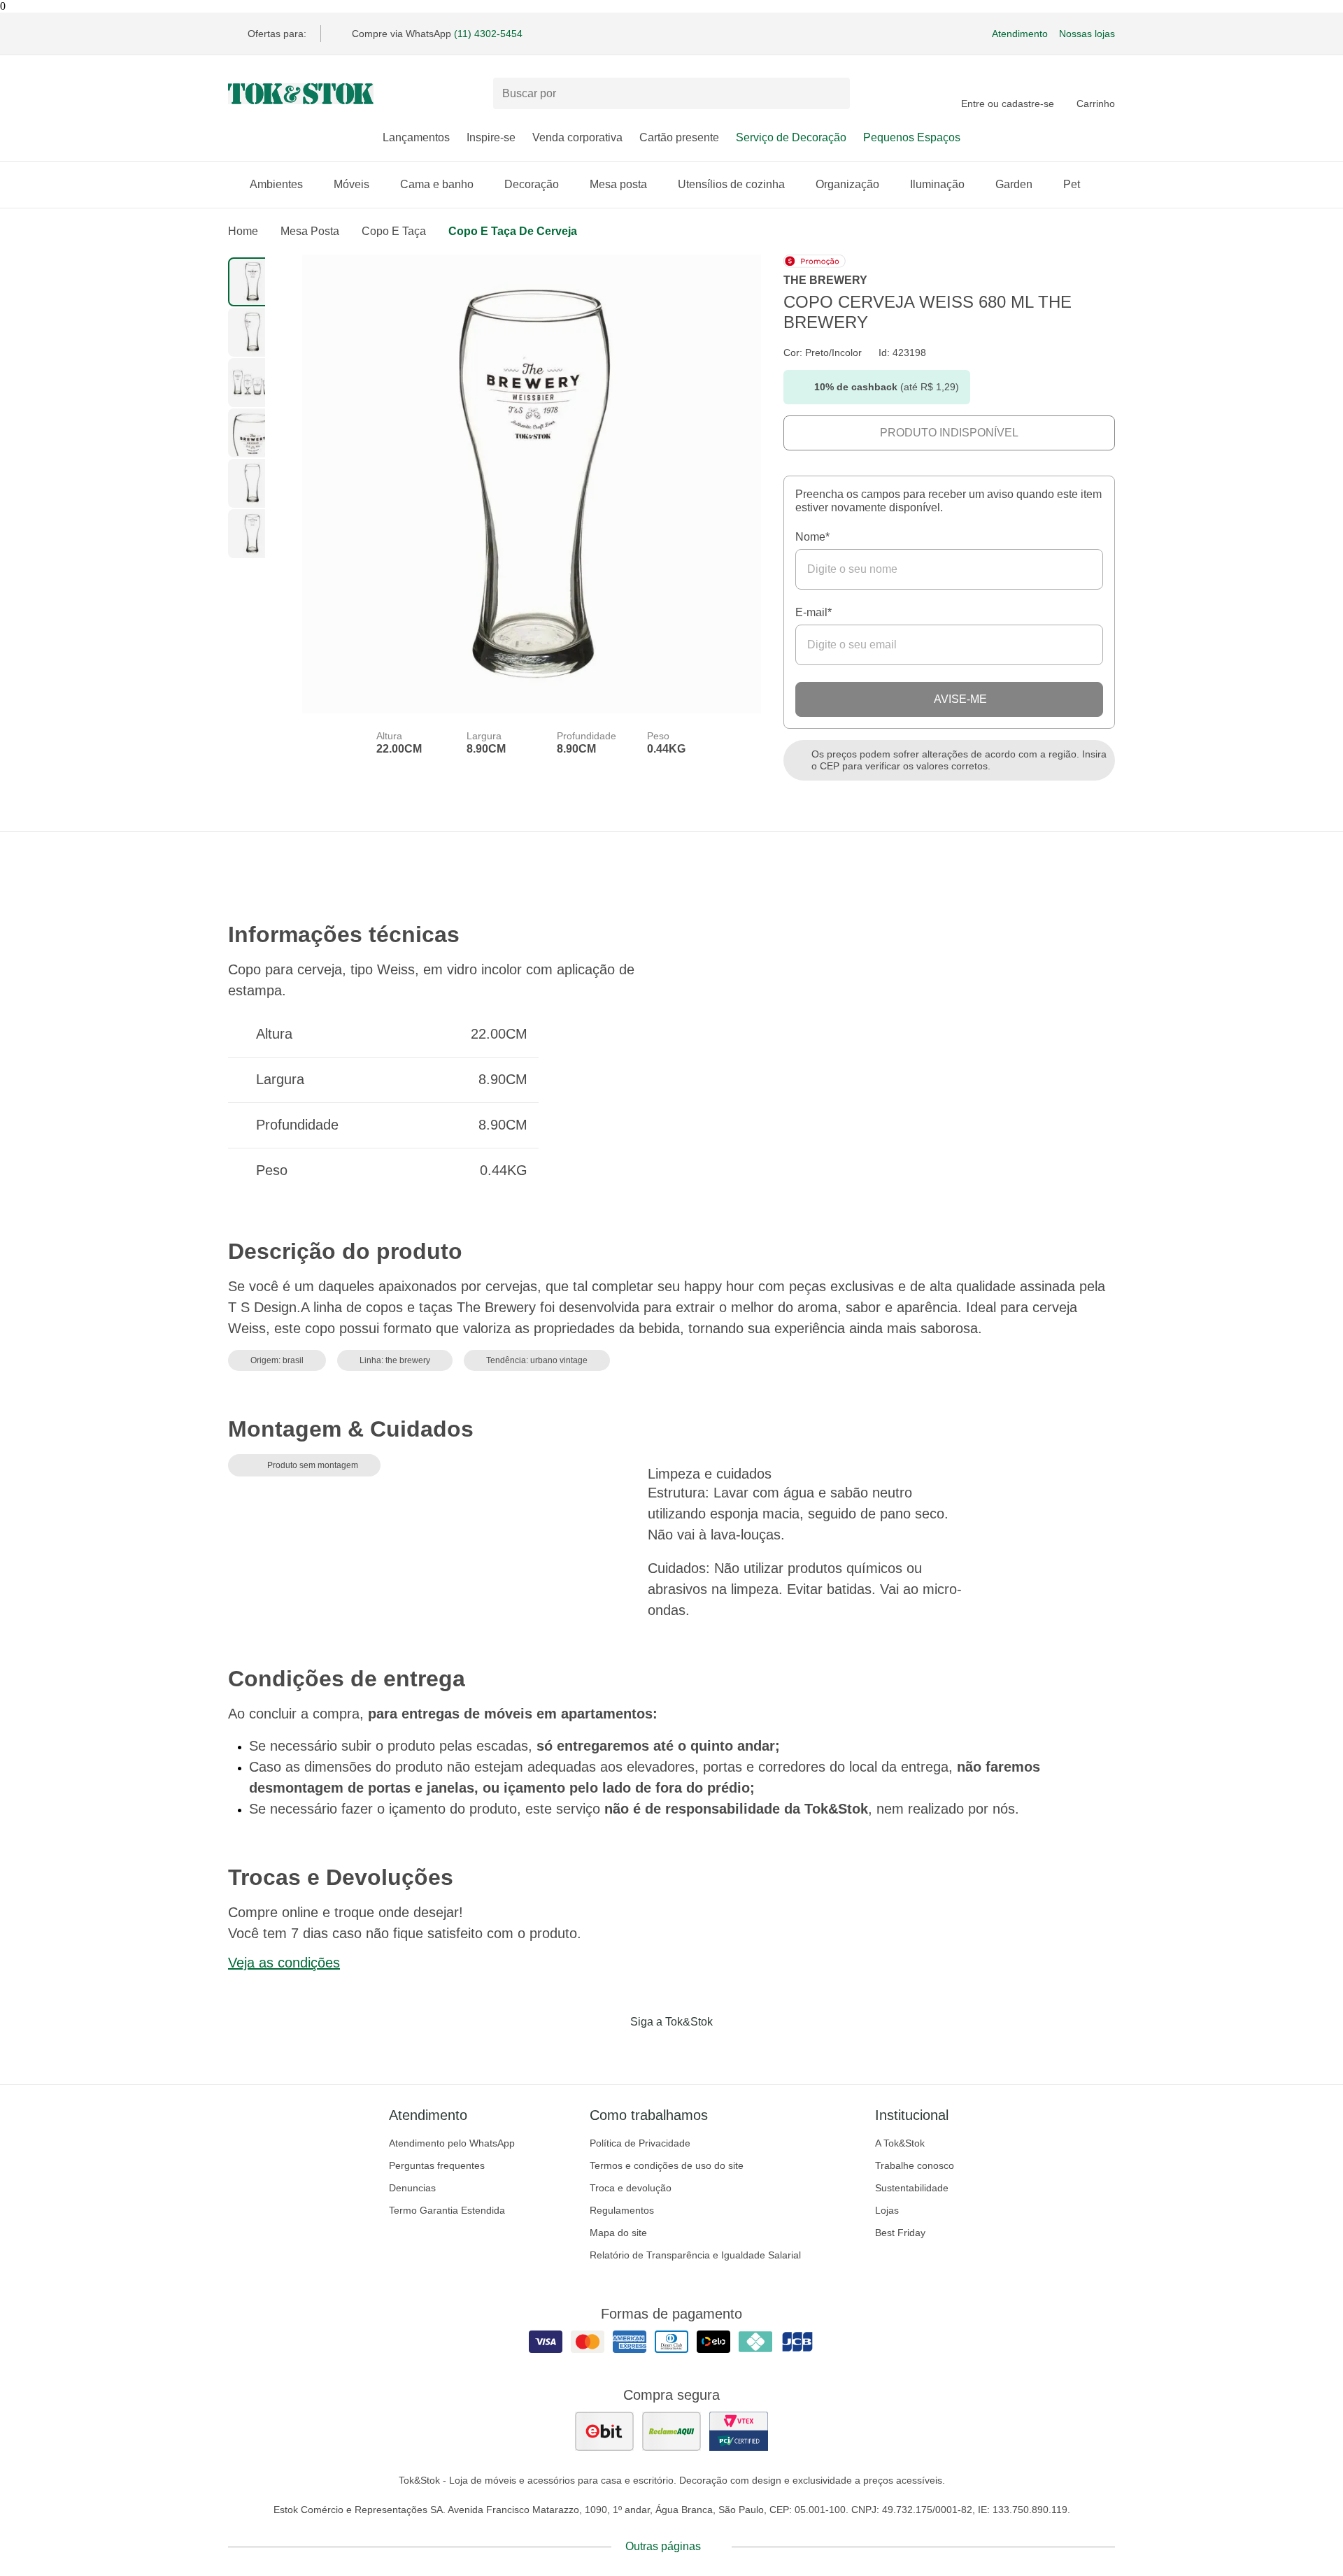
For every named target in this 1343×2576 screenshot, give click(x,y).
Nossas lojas (1087, 34)
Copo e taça (394, 231)
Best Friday (900, 2233)
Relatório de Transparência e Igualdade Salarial (695, 2255)
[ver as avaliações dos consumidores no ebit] (604, 2431)
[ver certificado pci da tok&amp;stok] (739, 2431)
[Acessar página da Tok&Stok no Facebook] (613, 2051)
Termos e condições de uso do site (667, 2165)
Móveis (351, 184)
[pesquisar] (833, 94)
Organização (847, 184)
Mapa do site (618, 2233)
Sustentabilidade (912, 2188)
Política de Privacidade (640, 2143)
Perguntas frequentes (437, 2165)
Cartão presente (679, 137)
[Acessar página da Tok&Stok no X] (730, 2051)
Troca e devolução (631, 2188)
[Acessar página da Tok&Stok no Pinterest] (691, 2051)
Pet (1072, 184)
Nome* (812, 537)
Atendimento (1020, 34)
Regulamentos (622, 2210)
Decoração (532, 184)
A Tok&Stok (900, 2143)
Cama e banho (437, 184)
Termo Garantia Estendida (447, 2210)
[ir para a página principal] (301, 94)
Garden (1014, 184)
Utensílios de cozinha (731, 184)
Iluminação (937, 184)
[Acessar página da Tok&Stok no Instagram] (652, 2051)
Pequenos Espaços (912, 137)
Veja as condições (284, 1963)
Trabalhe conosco (915, 2165)
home (243, 231)
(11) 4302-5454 (488, 34)
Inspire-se (491, 137)
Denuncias (412, 2188)
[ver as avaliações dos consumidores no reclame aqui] (671, 2431)
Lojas (887, 2210)
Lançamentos (416, 137)
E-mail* (813, 612)
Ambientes (276, 184)
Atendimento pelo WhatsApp (452, 2143)
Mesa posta (618, 184)
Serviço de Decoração (791, 137)
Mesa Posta (310, 231)
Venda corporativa (577, 137)
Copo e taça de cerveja (513, 231)
